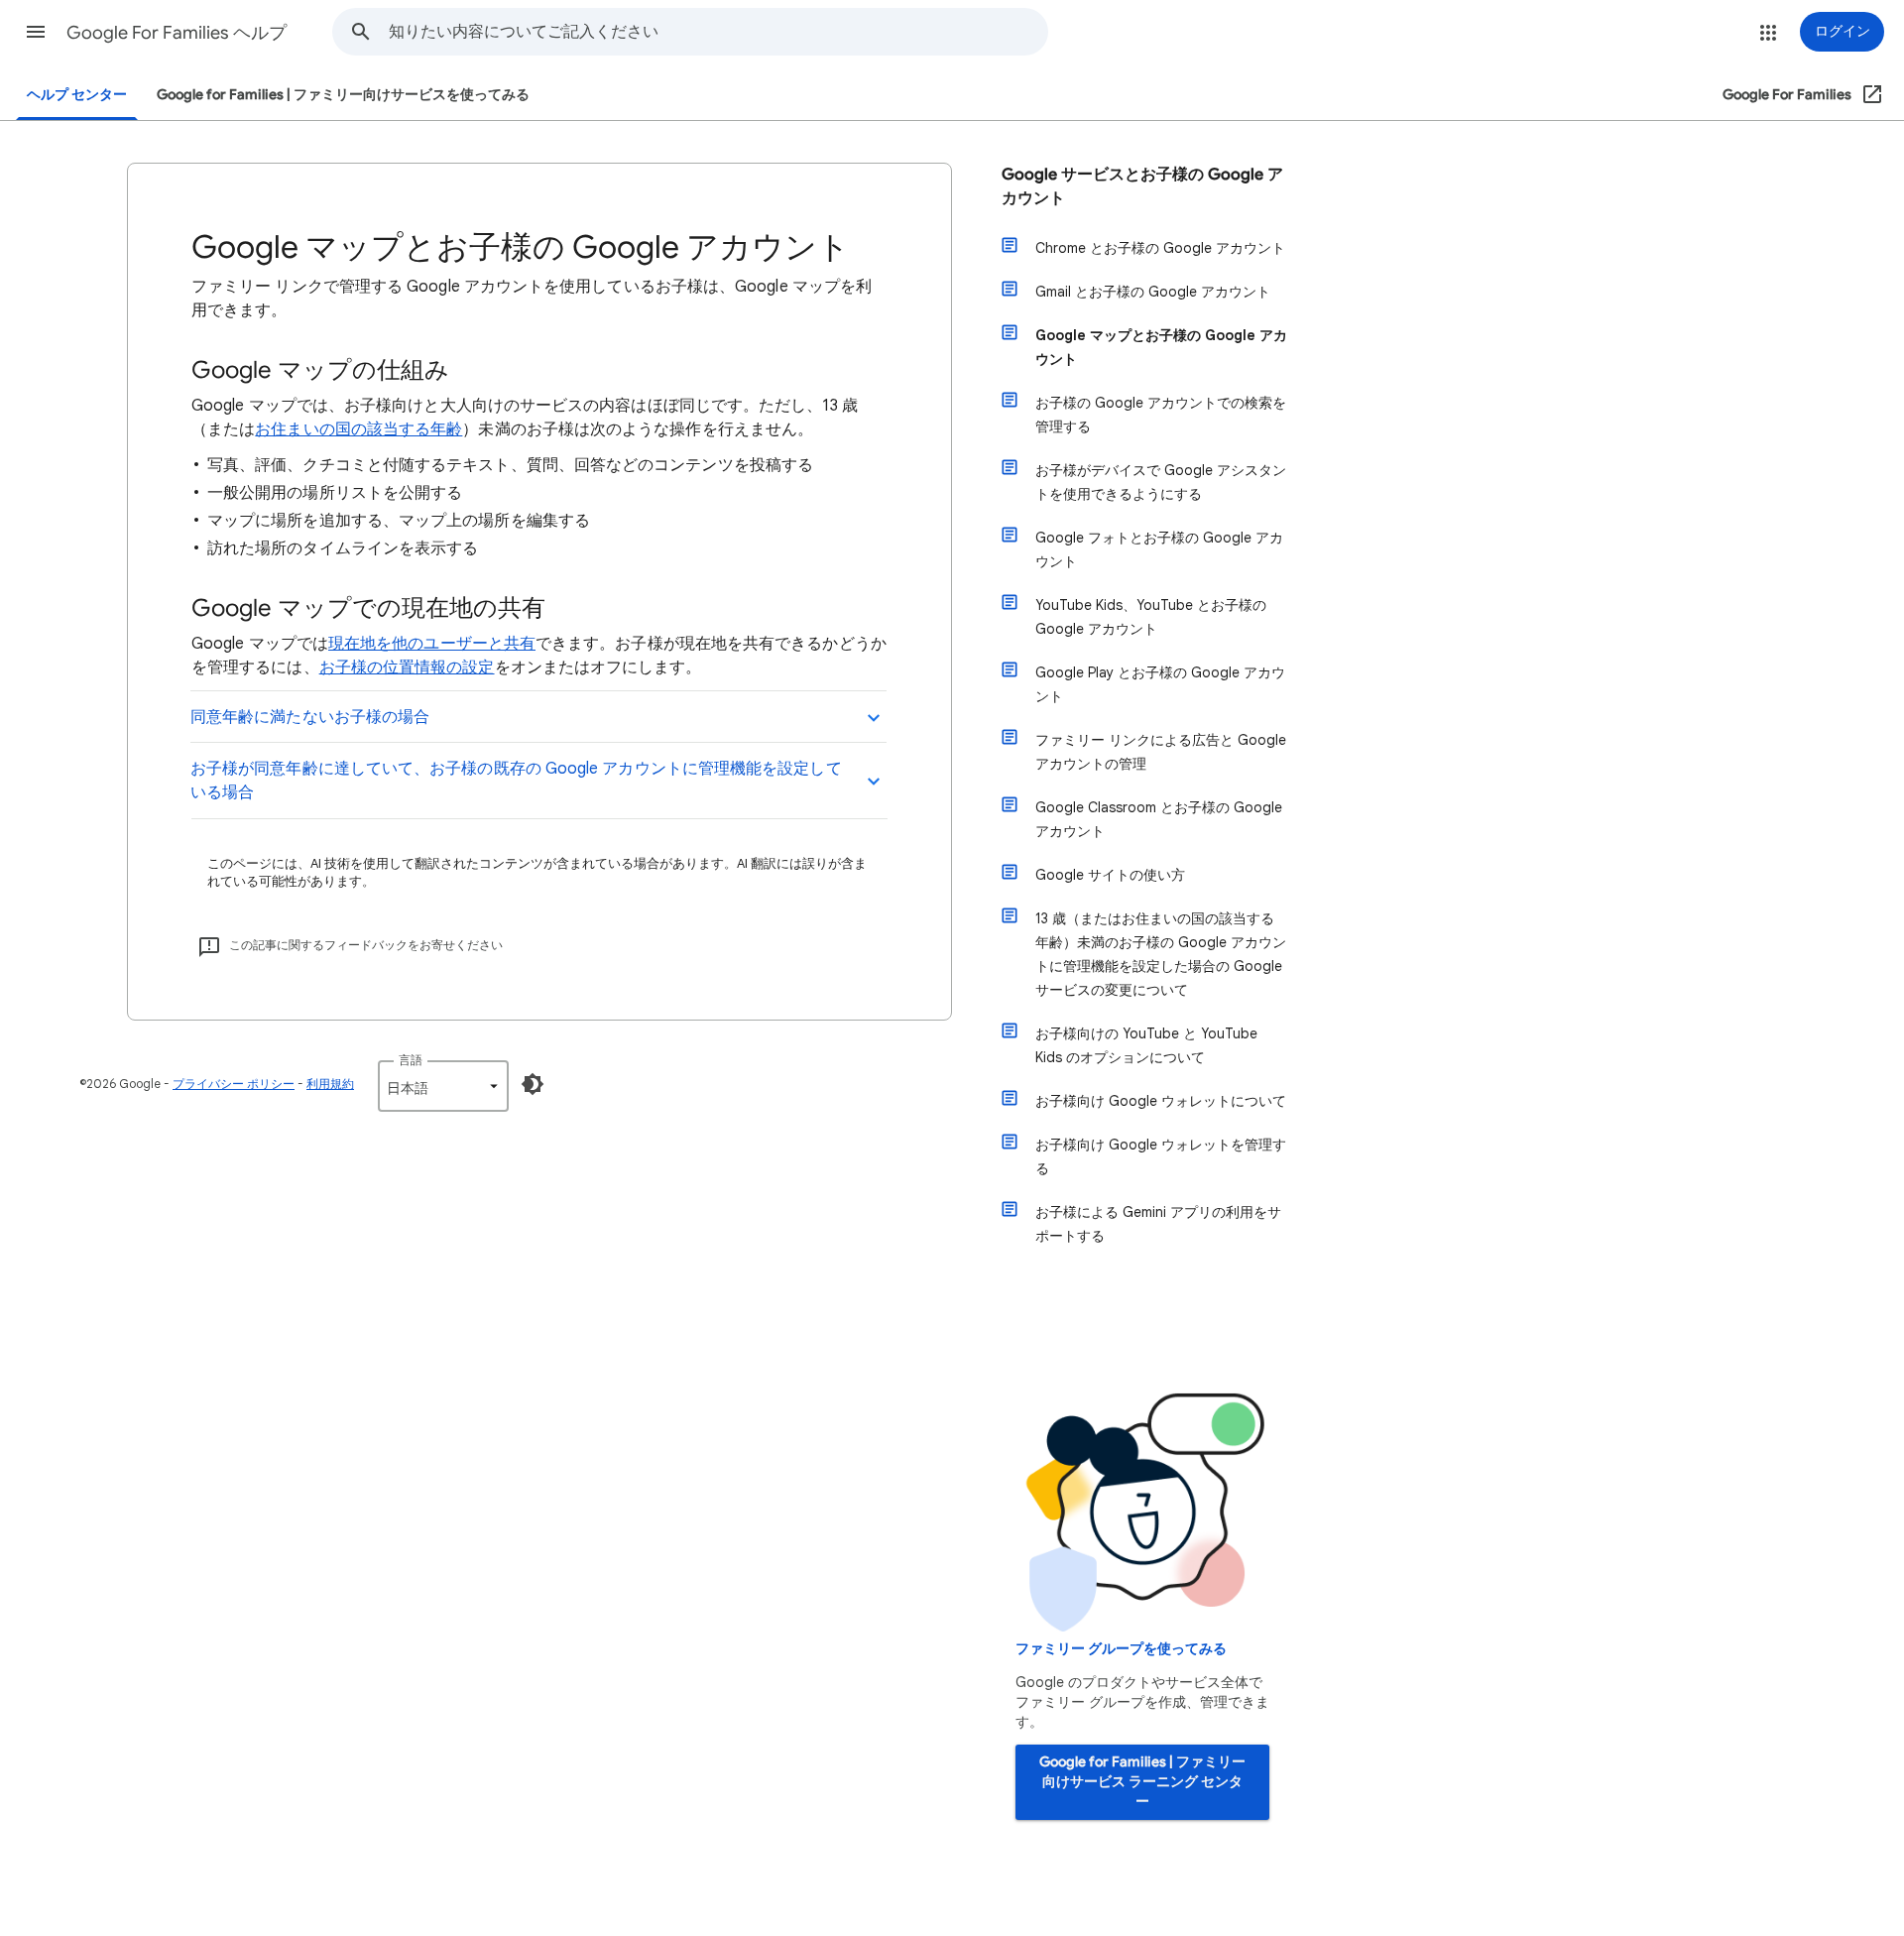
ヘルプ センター (77, 95)
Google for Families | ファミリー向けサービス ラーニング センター (1142, 1782)
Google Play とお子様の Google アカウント (1160, 684)
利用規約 (330, 1084)
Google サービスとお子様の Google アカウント (1142, 186)
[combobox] (718, 32)
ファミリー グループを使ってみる (1121, 1649)
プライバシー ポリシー (234, 1084)
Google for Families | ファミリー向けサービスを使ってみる (343, 95)
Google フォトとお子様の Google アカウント (1159, 549)
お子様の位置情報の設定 (407, 667)
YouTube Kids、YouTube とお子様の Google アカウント (1151, 617)
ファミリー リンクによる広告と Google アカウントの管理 (1161, 752)
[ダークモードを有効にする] (533, 1084)
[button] (36, 32)
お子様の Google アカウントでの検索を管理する (1161, 415)
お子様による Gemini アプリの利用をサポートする (1158, 1224)
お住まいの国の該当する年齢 (358, 429)
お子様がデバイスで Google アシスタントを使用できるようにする (1161, 482)
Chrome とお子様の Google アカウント (1160, 248)
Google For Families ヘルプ (177, 33)
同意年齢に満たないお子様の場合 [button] (310, 717)
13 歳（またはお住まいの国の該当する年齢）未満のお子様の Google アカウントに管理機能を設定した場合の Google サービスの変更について (1161, 954)
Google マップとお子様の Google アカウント (1161, 347)
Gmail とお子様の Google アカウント (1153, 292)
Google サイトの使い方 (1110, 875)
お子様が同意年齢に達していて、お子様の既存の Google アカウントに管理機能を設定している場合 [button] (516, 781)
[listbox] (443, 1086)
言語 (411, 1060)
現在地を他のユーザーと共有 (432, 644)
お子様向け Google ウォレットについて (1161, 1101)
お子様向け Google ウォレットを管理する (1161, 1156)
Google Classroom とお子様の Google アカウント (1159, 819)
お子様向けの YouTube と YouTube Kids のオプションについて (1146, 1045)
